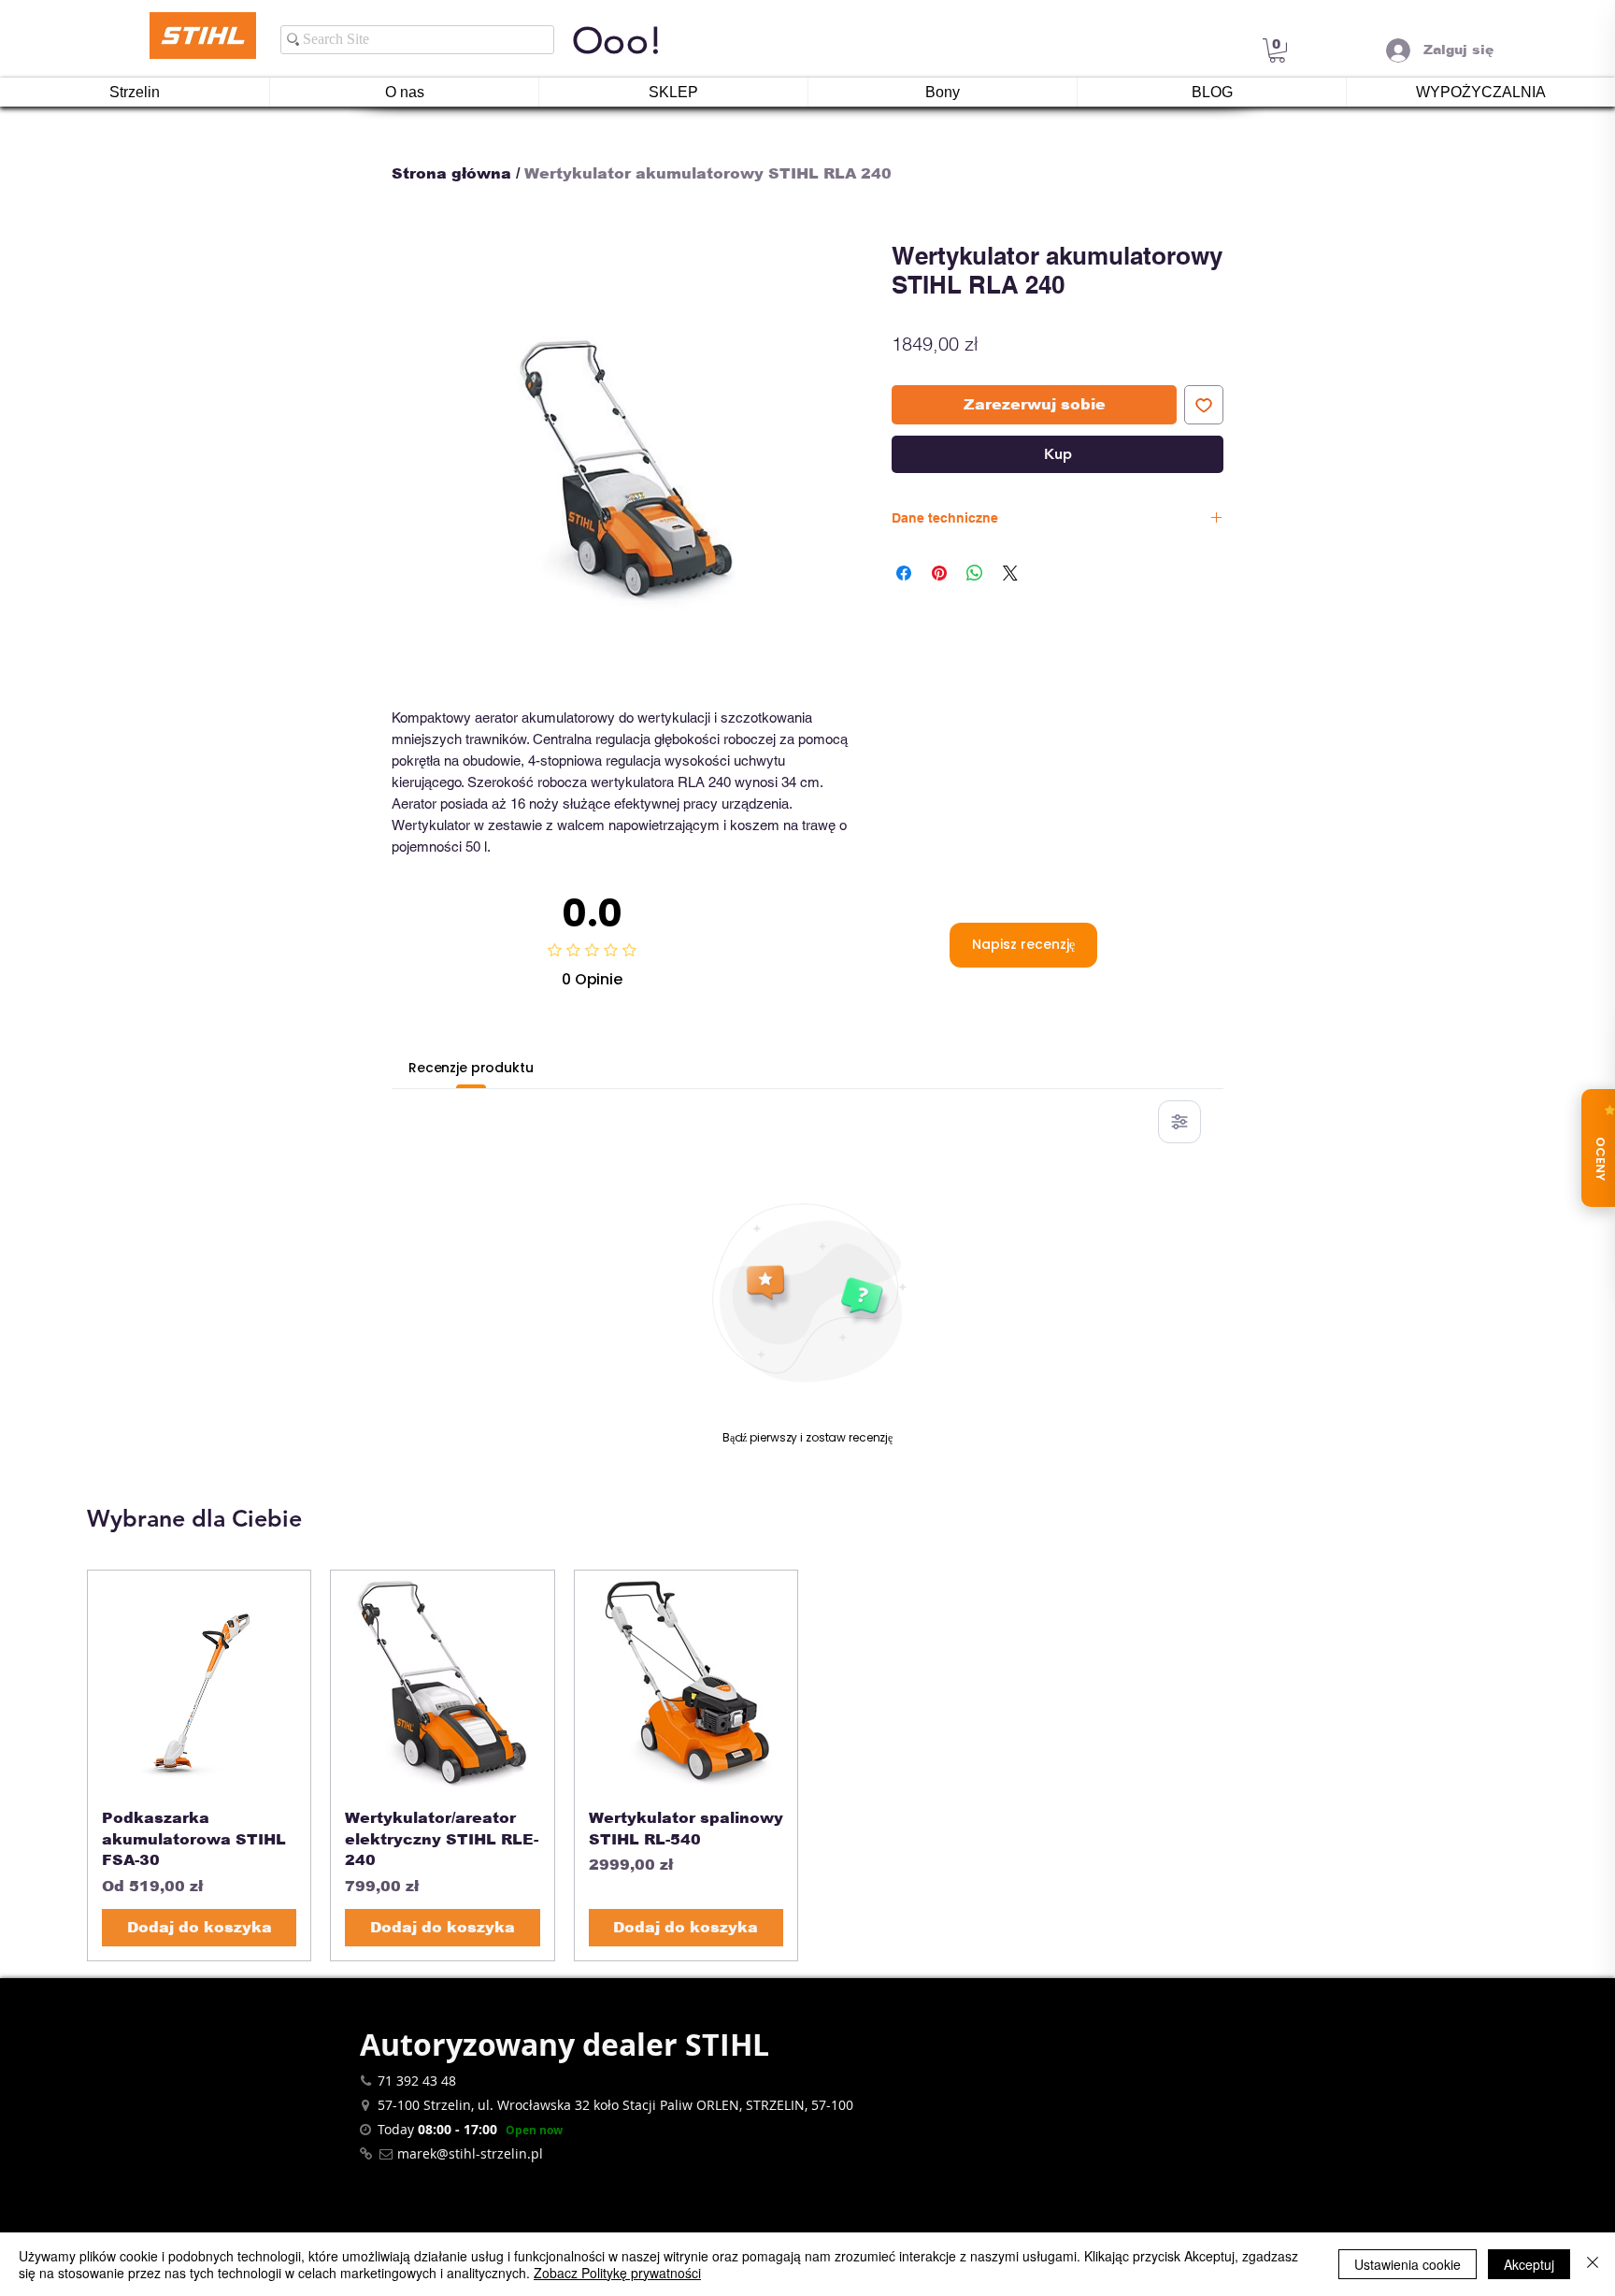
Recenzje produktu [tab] (471, 1068)
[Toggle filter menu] (1179, 1122)
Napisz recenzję (1023, 944)
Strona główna (451, 173)
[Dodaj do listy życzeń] (1204, 405)
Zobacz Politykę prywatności (617, 2273)
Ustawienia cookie (1408, 2264)
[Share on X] (1010, 573)
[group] (807, 1765)
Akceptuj (1529, 2264)
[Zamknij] (1593, 2264)
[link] (1277, 50)
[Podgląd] (199, 1682)
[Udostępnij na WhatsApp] (975, 573)
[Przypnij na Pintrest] (939, 573)
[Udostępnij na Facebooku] (904, 573)
